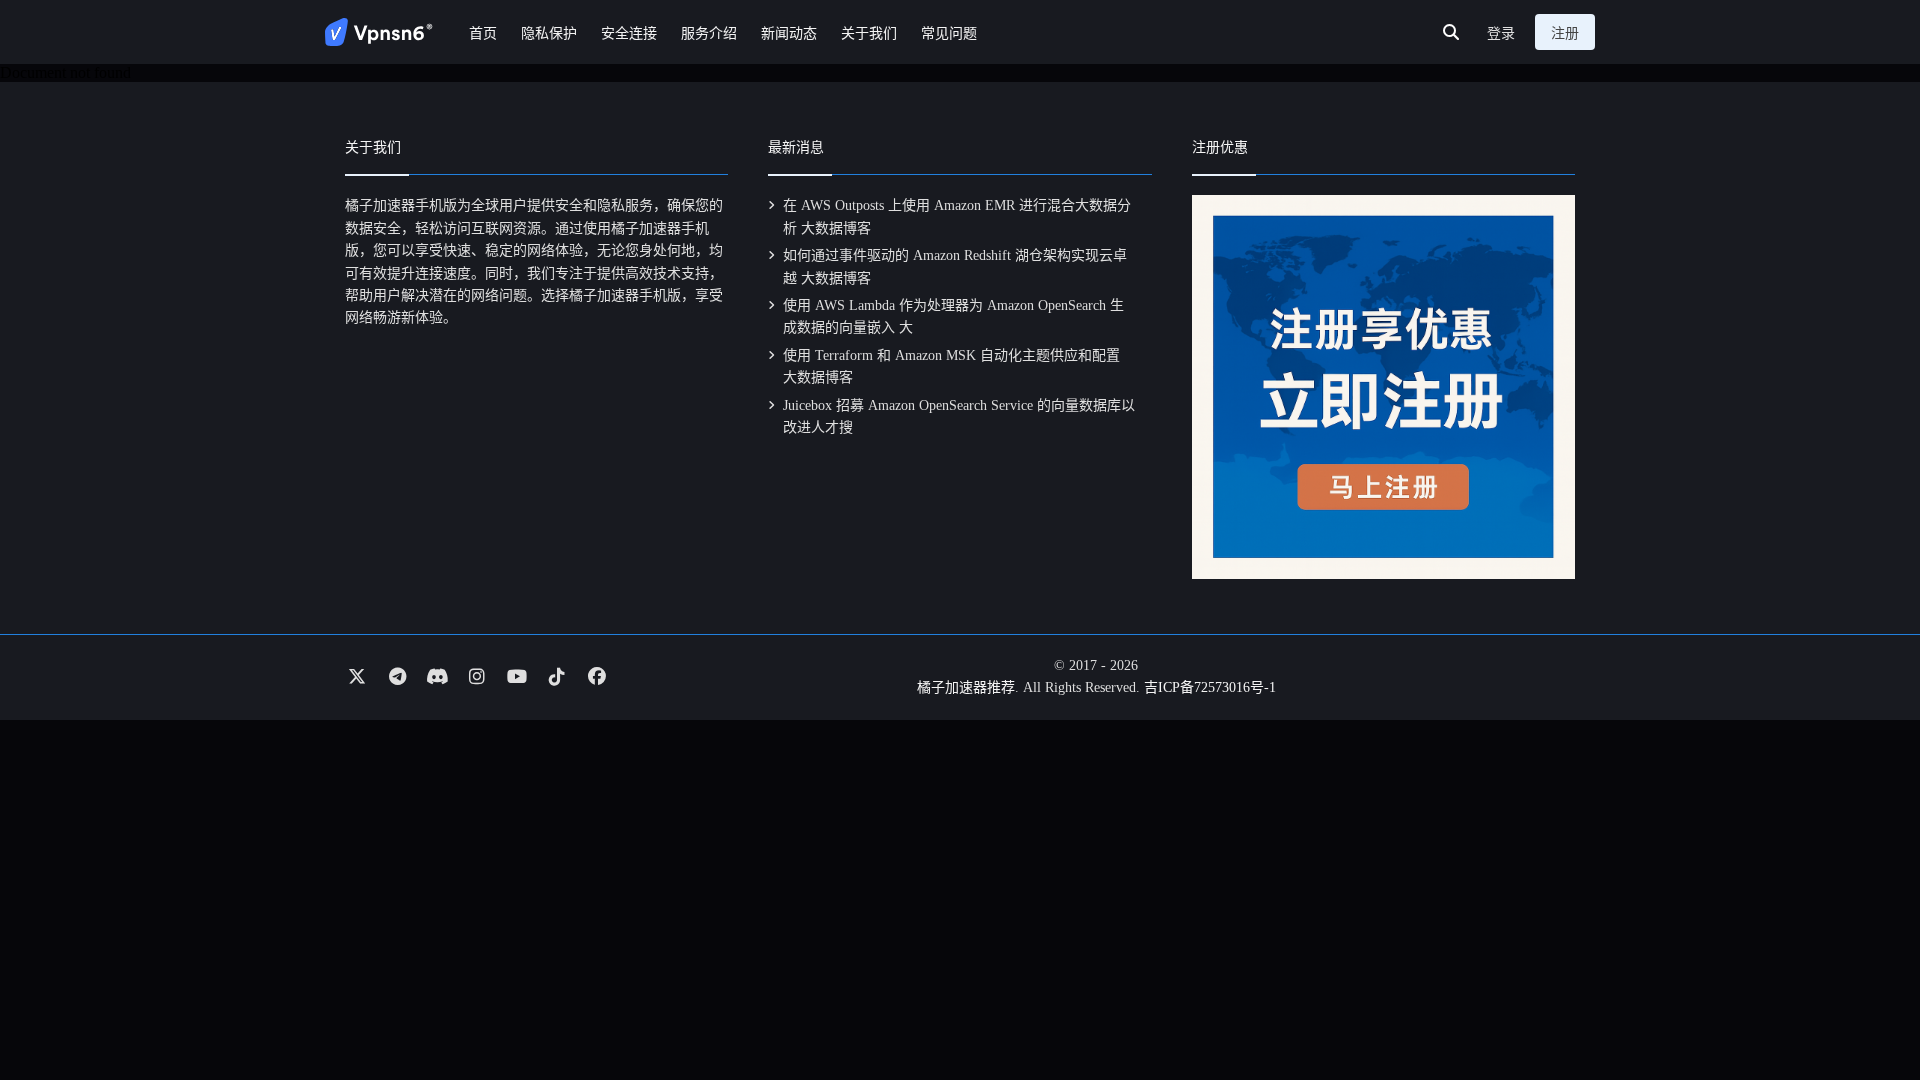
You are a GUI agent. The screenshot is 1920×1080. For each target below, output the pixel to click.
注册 (1565, 33)
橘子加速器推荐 (966, 687)
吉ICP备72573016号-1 (1210, 687)
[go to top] (1866, 1008)
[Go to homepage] (379, 32)
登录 (1501, 33)
